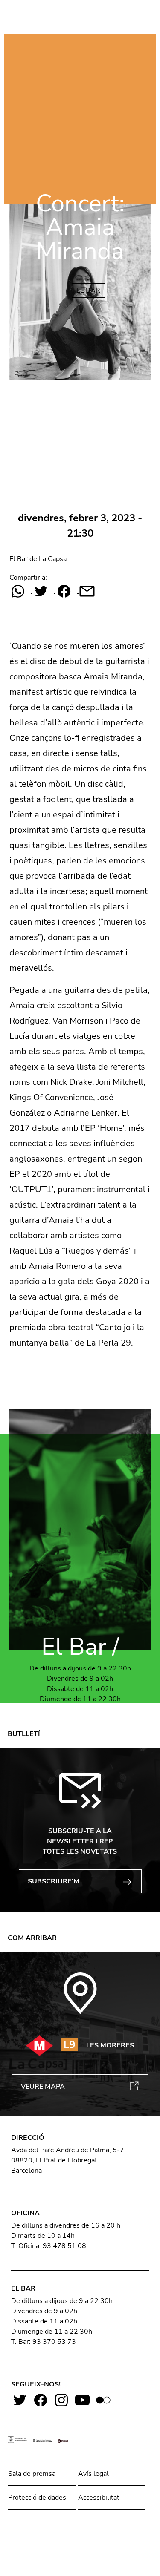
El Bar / (80, 1647)
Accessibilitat (99, 2498)
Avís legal (93, 2474)
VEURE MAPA (43, 2087)
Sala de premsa (32, 2474)
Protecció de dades (37, 2498)
